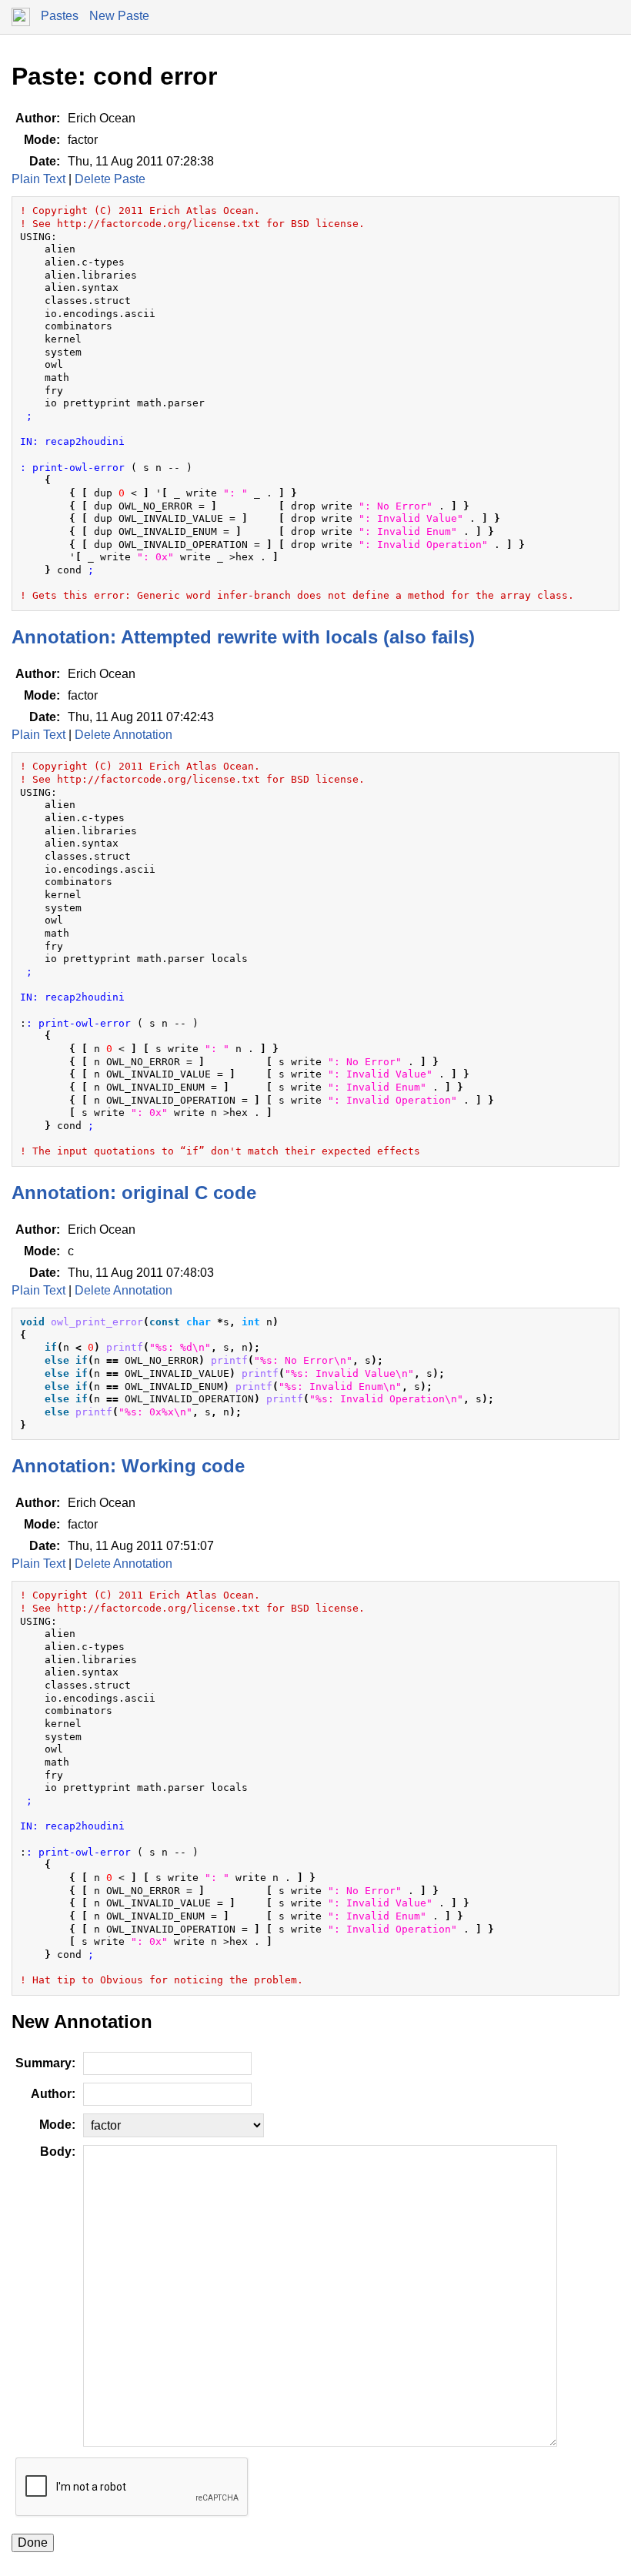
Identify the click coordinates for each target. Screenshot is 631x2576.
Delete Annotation (124, 735)
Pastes (60, 16)
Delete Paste (110, 179)
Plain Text (38, 179)
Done (33, 2543)
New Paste (119, 16)
